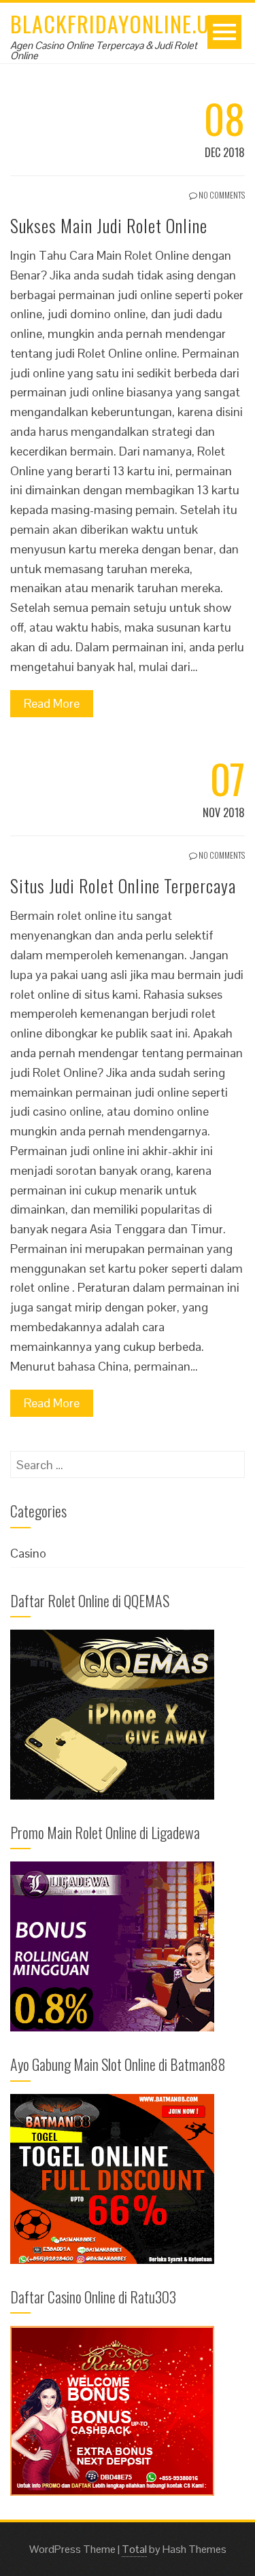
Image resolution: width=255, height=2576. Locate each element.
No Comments (221, 195)
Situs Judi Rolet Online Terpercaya (123, 886)
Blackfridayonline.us (115, 23)
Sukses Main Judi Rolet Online (109, 225)
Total (134, 2549)
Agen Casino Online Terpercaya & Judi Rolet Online (104, 50)
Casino (28, 1553)
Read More (52, 703)
